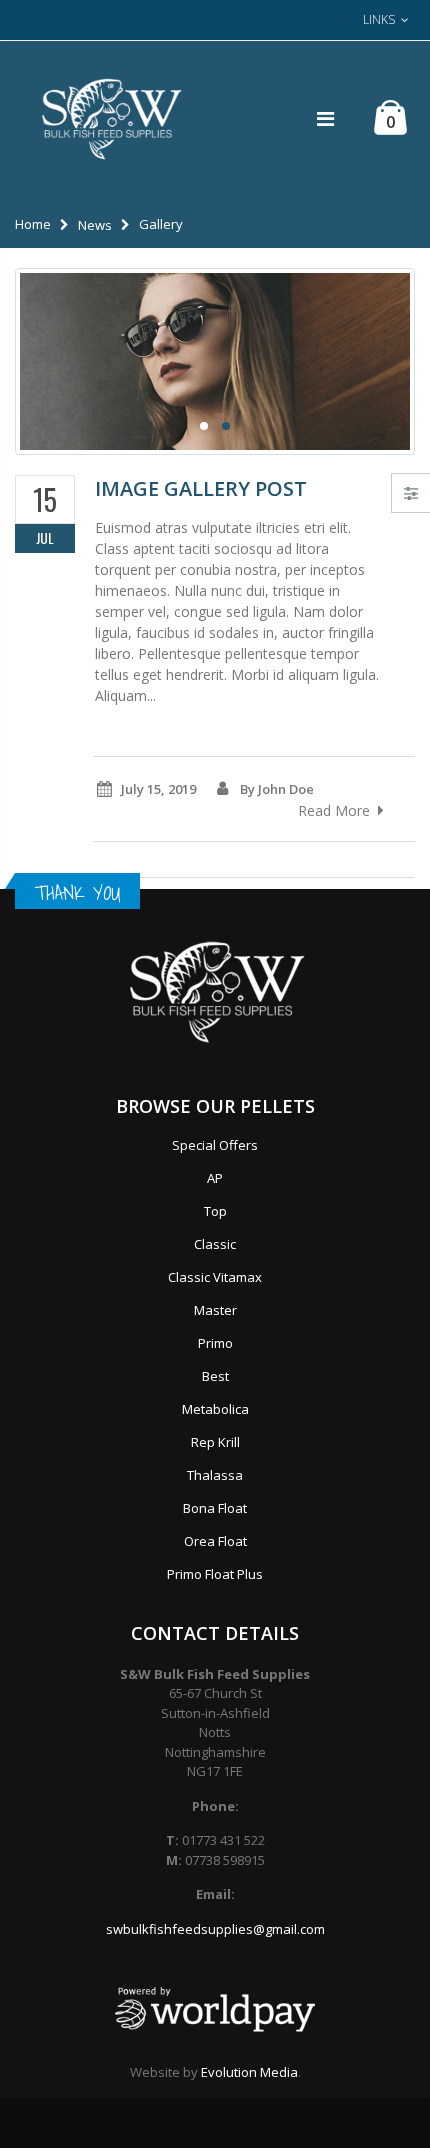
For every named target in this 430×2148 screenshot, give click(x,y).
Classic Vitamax (215, 1277)
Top (215, 1211)
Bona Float (215, 1508)
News (95, 225)
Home (33, 224)
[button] (204, 426)
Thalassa (215, 1475)
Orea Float (215, 1541)
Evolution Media (249, 2072)
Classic (215, 1244)
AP (215, 1178)
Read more (334, 810)
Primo (215, 1343)
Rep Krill (215, 1442)
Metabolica (215, 1409)
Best (215, 1376)
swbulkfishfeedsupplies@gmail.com (215, 1929)
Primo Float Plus (215, 1574)
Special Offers (215, 1145)
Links (379, 19)
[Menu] (325, 118)
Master (215, 1310)
